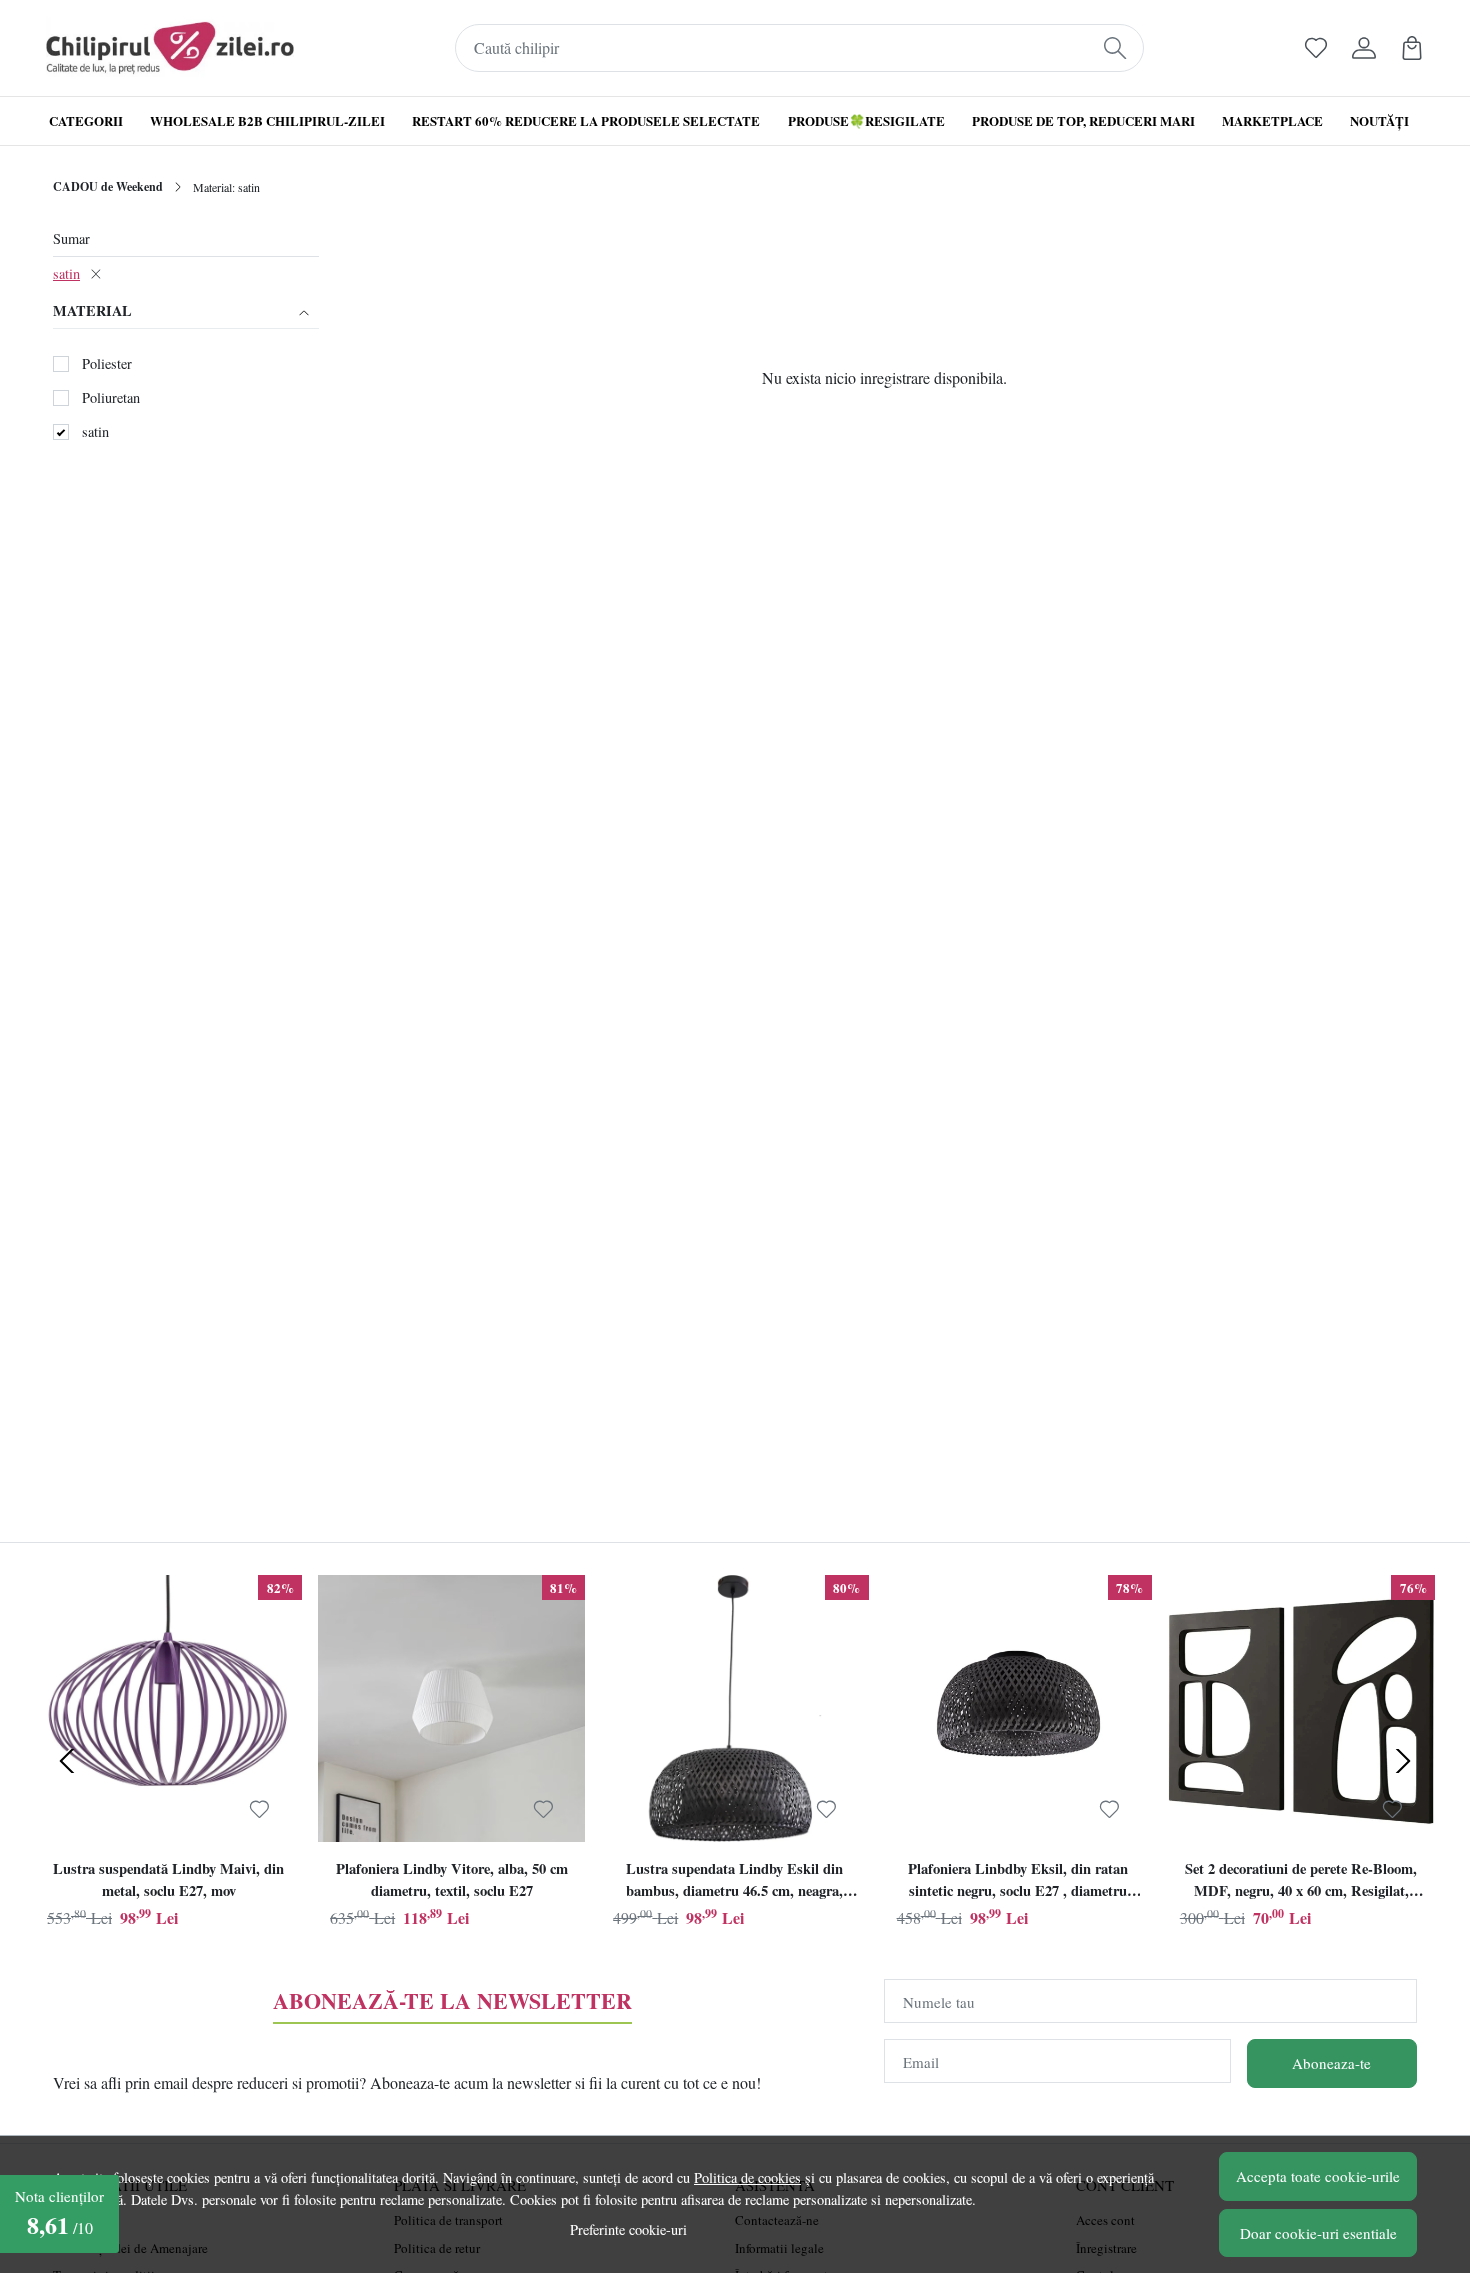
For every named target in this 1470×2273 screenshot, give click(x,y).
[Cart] (1412, 48)
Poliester (107, 363)
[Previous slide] (67, 1761)
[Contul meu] (1364, 48)
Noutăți (1379, 120)
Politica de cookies (747, 2177)
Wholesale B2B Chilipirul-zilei (267, 120)
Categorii (86, 120)
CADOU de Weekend (108, 186)
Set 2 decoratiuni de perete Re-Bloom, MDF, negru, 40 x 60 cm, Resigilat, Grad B (1301, 1882)
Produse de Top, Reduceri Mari (1083, 120)
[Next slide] (1403, 1761)
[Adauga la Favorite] (259, 1809)
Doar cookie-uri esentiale (1318, 2233)
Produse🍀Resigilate (866, 120)
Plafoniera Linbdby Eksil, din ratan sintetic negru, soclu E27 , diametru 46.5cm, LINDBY (1018, 1882)
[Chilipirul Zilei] (170, 48)
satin (66, 273)
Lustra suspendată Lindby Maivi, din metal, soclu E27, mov (168, 1879)
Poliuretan (111, 397)
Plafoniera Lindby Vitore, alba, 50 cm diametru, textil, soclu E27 (452, 1879)
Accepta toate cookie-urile (1318, 2176)
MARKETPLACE (1272, 120)
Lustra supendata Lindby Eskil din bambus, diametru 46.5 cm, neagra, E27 (734, 1882)
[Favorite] (1316, 48)
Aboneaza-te (1331, 2063)
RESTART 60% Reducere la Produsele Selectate (586, 120)
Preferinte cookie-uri (628, 2229)
